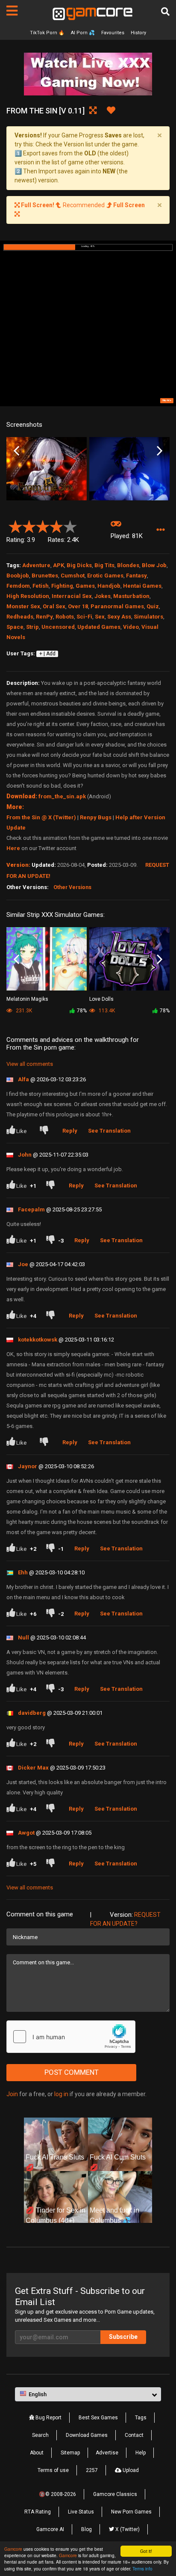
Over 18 (78, 606)
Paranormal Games (117, 606)
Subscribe (123, 2337)
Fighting (62, 586)
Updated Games (99, 627)
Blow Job (154, 565)
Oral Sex (54, 606)
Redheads (20, 617)
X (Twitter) (127, 2529)
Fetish (41, 586)
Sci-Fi (84, 617)
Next (160, 451)
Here (13, 848)
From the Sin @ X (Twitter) (41, 817)
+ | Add (47, 654)
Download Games (87, 2435)
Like (21, 1131)
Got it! (146, 2551)
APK (59, 565)
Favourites (113, 33)
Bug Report (48, 2418)
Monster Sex (23, 606)
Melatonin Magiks (27, 999)
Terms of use (53, 2470)
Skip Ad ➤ (167, 400)
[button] (160, 530)
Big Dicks (79, 565)
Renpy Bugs (96, 817)
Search (40, 2435)
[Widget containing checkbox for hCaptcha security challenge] (71, 2037)
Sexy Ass (119, 617)
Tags (141, 2418)
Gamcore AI (50, 2529)
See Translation (109, 1131)
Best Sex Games (98, 2418)
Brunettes (45, 576)
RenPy (44, 617)
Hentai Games (142, 586)
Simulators (148, 617)
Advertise (107, 2453)
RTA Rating (38, 2512)
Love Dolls (101, 999)
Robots (65, 617)
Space (15, 627)
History (138, 33)
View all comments (30, 1064)
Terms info (142, 2569)
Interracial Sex (72, 596)
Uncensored (58, 627)
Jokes (103, 596)
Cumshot (73, 576)
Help (141, 2453)
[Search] (165, 12)
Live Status (81, 2512)
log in (61, 2094)
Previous (16, 451)
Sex (100, 617)
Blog (87, 2529)
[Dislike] (46, 1131)
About (37, 2453)
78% (82, 1011)
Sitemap (70, 2453)
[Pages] (12, 11)
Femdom (18, 586)
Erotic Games (105, 576)
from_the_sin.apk (62, 796)
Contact (134, 2435)
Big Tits (104, 565)
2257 (92, 2470)
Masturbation (131, 596)
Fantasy (136, 576)
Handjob (109, 586)
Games (85, 586)
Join (12, 2094)
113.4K (106, 1011)
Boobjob (18, 576)
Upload (130, 2470)
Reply (70, 1131)
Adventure (36, 565)
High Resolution (28, 596)
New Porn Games (131, 2512)
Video (131, 627)
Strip (32, 627)
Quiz (153, 606)
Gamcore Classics (115, 2494)
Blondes (128, 565)
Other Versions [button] (72, 887)
